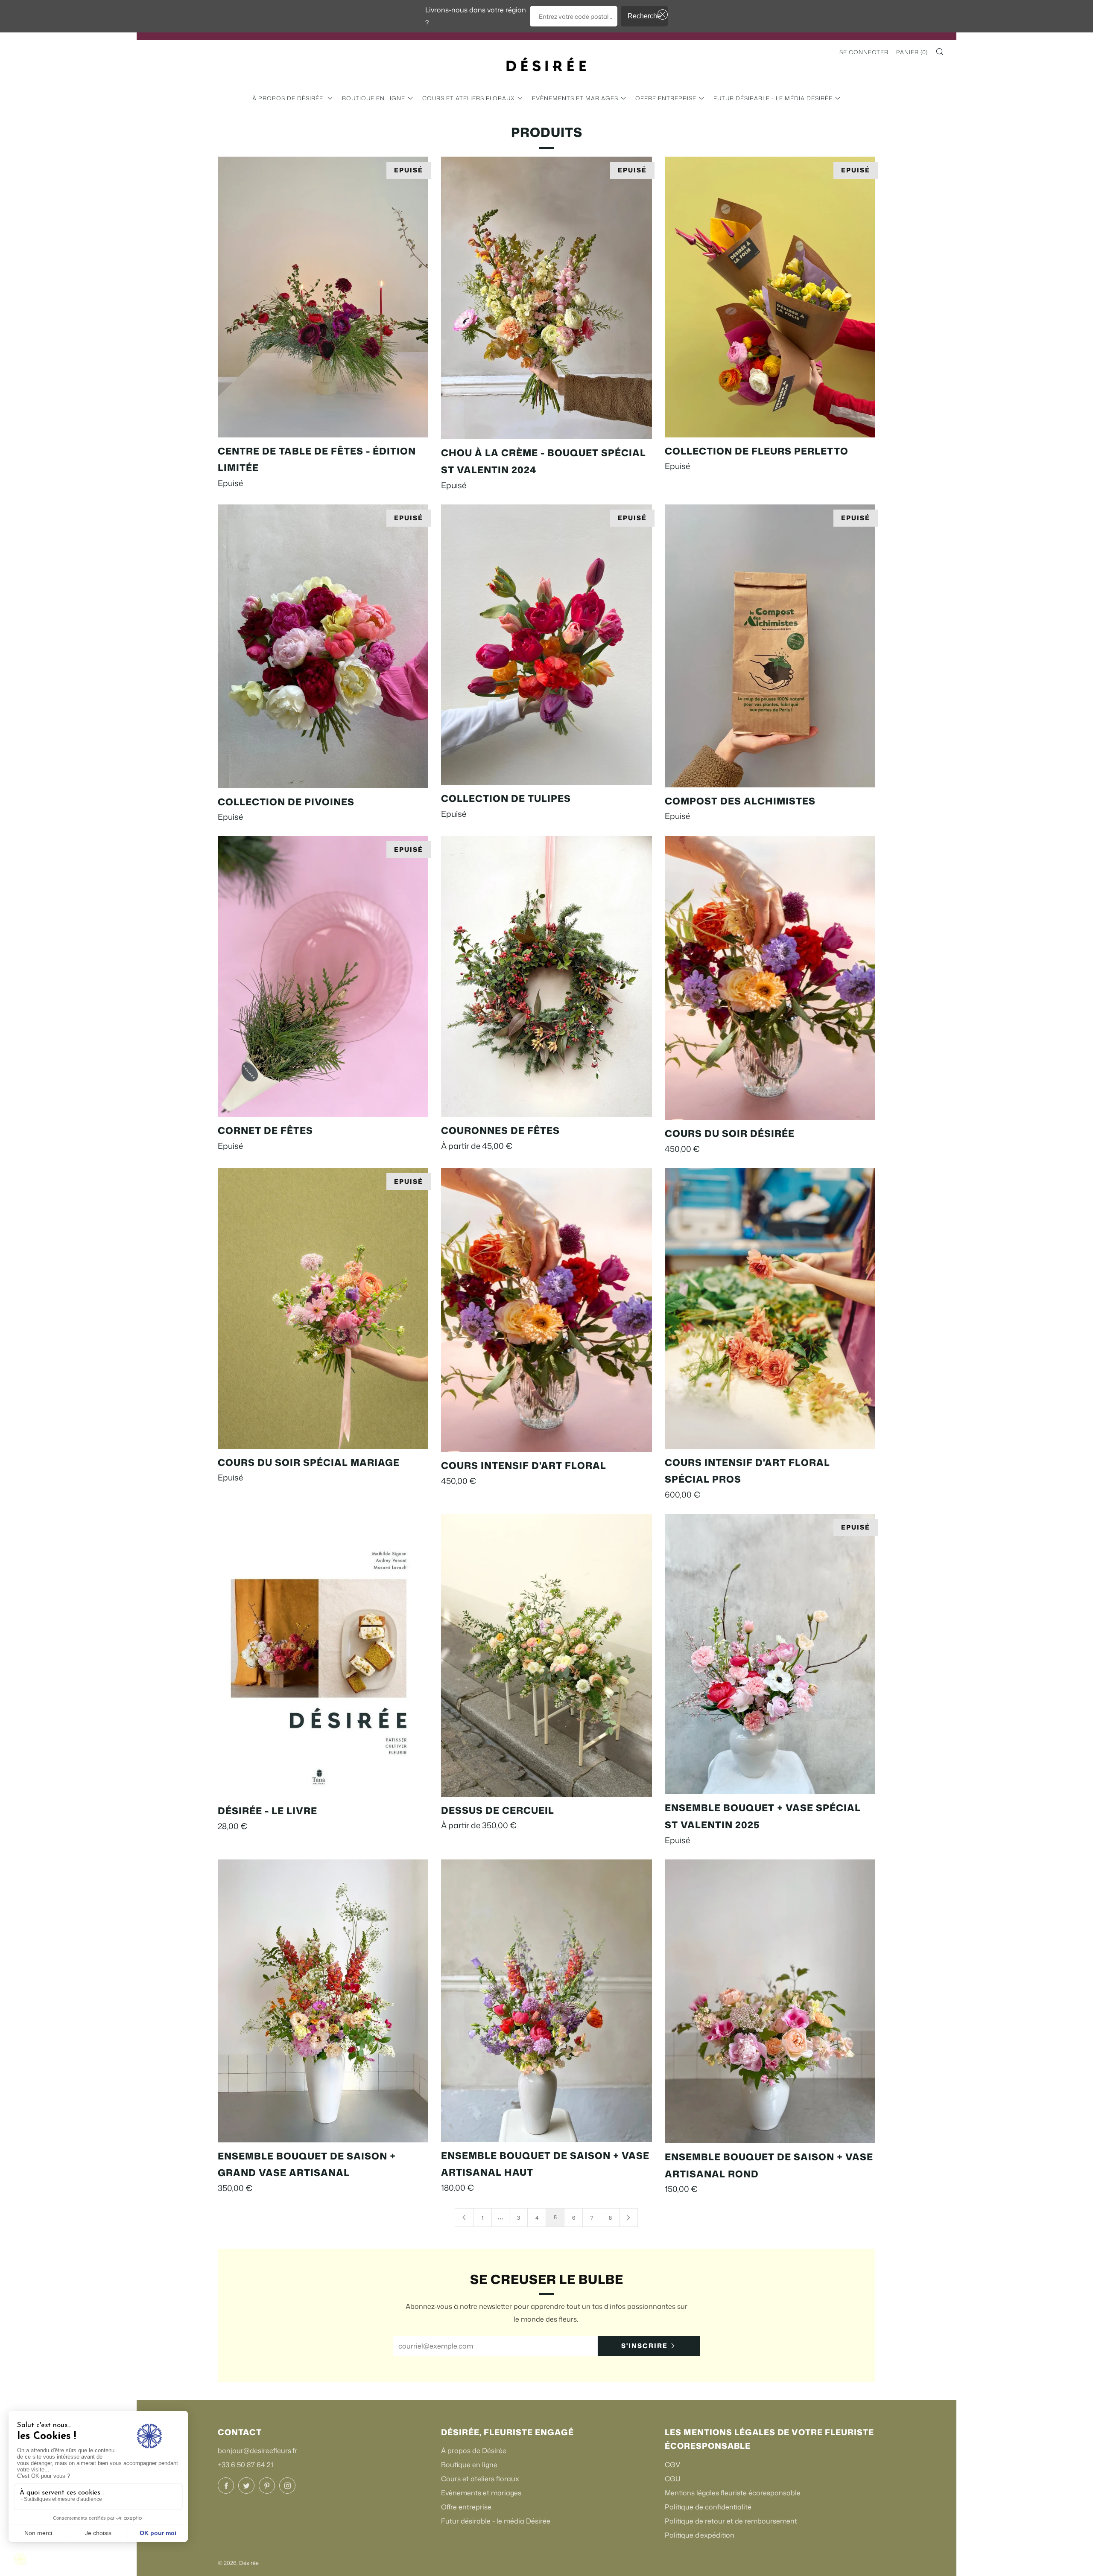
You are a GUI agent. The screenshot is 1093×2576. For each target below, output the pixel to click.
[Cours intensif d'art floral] (546, 1310)
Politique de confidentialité (708, 2507)
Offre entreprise (666, 98)
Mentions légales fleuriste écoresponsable (733, 2493)
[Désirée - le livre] (323, 1656)
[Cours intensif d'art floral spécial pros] (770, 1308)
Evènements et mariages (575, 98)
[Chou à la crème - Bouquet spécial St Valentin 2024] (546, 298)
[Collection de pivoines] (323, 646)
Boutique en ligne (374, 98)
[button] (661, 15)
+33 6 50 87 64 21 (245, 2465)
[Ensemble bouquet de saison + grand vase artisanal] (323, 2001)
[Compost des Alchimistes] (770, 646)
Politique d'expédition (700, 2535)
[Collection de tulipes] (546, 645)
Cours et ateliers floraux (469, 98)
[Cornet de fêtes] (323, 976)
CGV (672, 2465)
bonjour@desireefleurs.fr (257, 2451)
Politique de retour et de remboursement (731, 2521)
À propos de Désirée (289, 98)
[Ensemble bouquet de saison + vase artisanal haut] (546, 2001)
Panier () (912, 52)
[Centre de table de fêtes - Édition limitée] (323, 297)
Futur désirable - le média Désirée (773, 98)
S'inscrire (644, 2346)
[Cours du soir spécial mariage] (323, 1308)
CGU (673, 2479)
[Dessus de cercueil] (546, 1655)
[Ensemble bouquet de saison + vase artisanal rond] (770, 2001)
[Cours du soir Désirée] (770, 978)
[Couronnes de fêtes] (546, 976)
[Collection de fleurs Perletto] (770, 297)
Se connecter (864, 52)
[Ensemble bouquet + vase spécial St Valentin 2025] (770, 1654)
